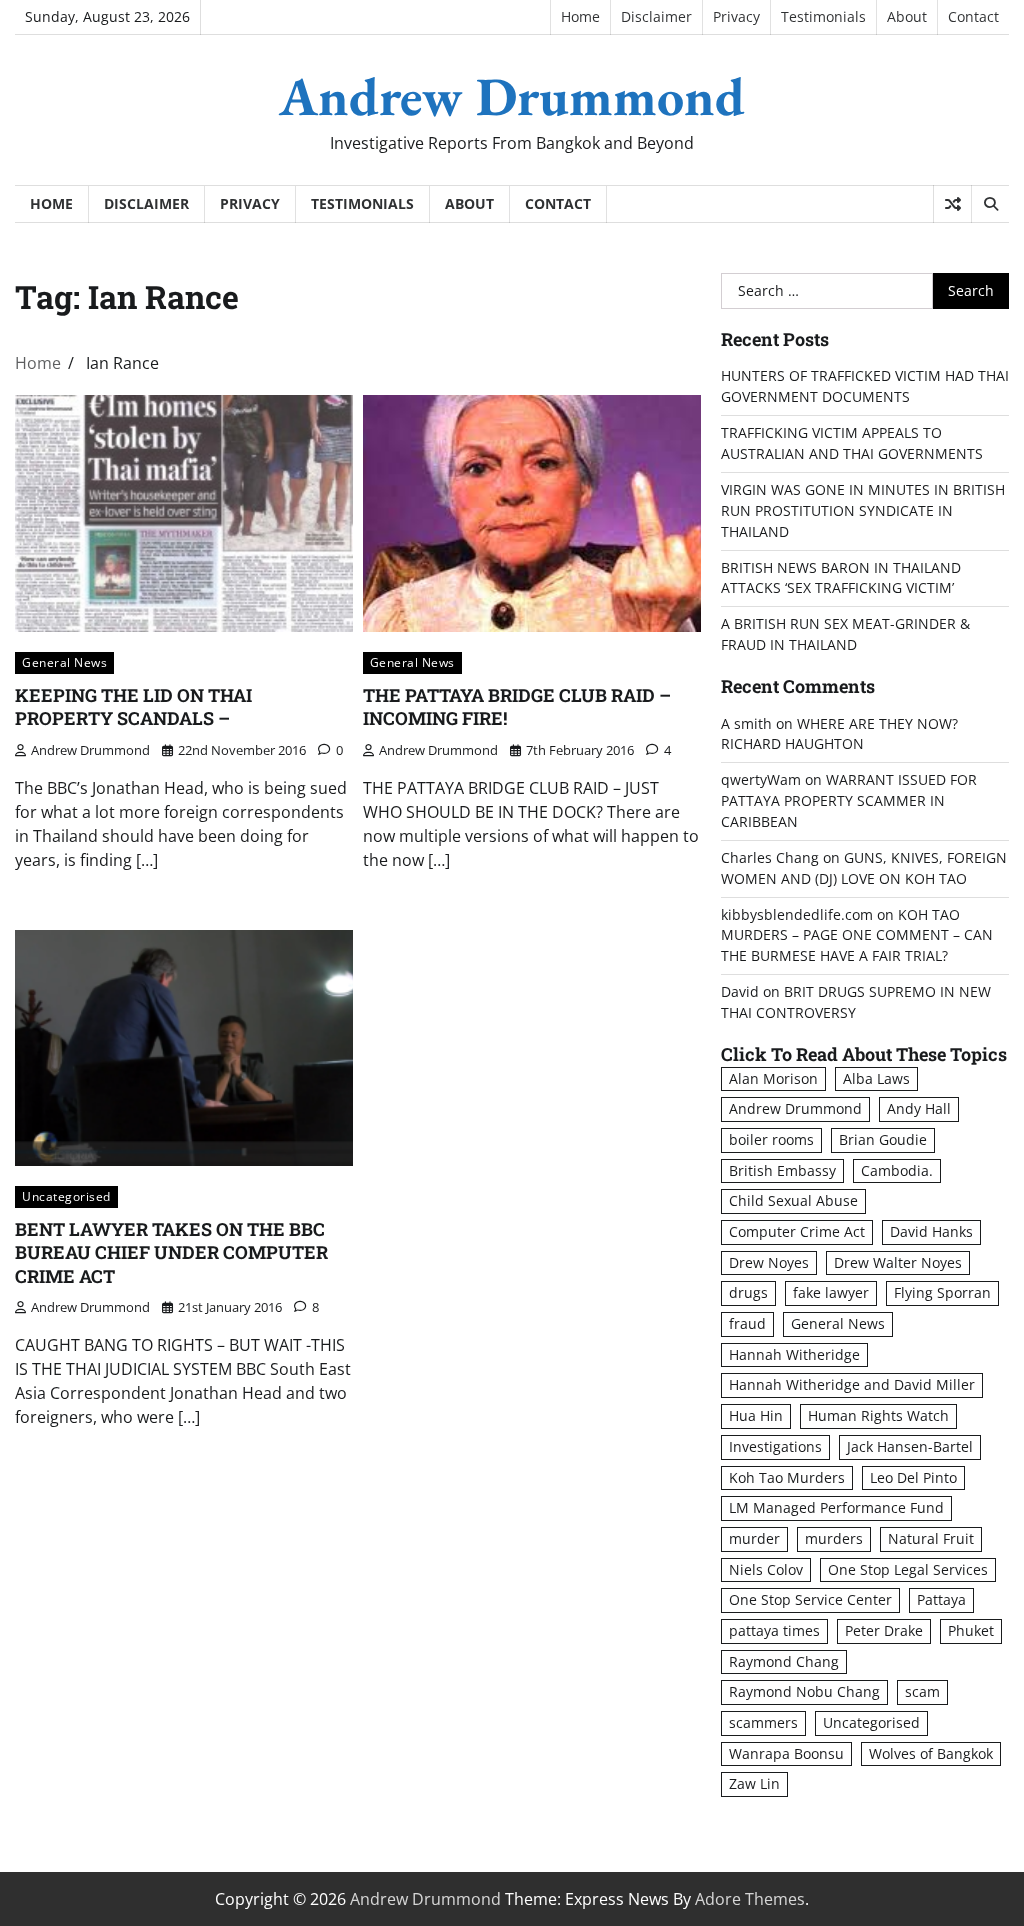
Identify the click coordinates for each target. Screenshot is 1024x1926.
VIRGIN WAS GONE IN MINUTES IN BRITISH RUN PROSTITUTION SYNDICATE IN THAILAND (863, 510)
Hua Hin (756, 1415)
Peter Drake (884, 1630)
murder (754, 1538)
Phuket (971, 1630)
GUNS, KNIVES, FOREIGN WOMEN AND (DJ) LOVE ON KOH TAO (864, 868)
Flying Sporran (942, 1292)
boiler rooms (771, 1139)
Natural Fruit (931, 1538)
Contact (973, 16)
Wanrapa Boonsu (786, 1753)
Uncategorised (66, 1196)
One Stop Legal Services (908, 1569)
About (907, 16)
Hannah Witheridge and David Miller (852, 1384)
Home (580, 16)
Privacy (736, 16)
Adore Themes (750, 1899)
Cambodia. (897, 1170)
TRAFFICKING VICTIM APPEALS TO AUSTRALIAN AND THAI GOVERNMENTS (852, 443)
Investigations (775, 1446)
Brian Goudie (883, 1139)
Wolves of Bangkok (931, 1753)
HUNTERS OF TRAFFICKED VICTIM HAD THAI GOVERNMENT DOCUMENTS (865, 386)
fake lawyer (831, 1292)
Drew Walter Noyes (898, 1262)
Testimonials (823, 16)
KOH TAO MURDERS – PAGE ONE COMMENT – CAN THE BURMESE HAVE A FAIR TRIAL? (857, 935)
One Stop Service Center (810, 1599)
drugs (748, 1292)
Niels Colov (766, 1569)
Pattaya (941, 1599)
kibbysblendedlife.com (797, 914)
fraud (747, 1323)
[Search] (990, 204)
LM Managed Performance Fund (836, 1507)
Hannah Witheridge (794, 1354)
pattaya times (774, 1630)
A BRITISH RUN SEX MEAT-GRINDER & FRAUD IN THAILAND (845, 634)
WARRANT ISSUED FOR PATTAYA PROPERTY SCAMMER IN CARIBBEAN (849, 800)
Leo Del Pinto (913, 1477)
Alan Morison (773, 1078)
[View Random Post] (952, 204)
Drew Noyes (769, 1262)
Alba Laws (876, 1078)
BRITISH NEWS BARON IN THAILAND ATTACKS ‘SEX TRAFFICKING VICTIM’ (841, 578)
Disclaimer (656, 16)
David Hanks (931, 1231)
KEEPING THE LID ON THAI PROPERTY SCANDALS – (133, 706)
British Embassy (782, 1170)
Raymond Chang (784, 1661)
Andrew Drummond (512, 96)
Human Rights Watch (878, 1415)
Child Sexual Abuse (793, 1200)
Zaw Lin (754, 1783)
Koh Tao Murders (787, 1477)
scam (922, 1691)
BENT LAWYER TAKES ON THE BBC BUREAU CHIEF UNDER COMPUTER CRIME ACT (171, 1252)
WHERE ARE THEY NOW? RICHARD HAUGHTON (839, 734)
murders (834, 1538)
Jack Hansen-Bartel (910, 1446)
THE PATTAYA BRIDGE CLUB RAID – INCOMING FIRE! (517, 706)
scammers (763, 1722)
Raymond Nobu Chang (804, 1691)
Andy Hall (919, 1108)
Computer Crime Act (797, 1231)
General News (64, 662)
